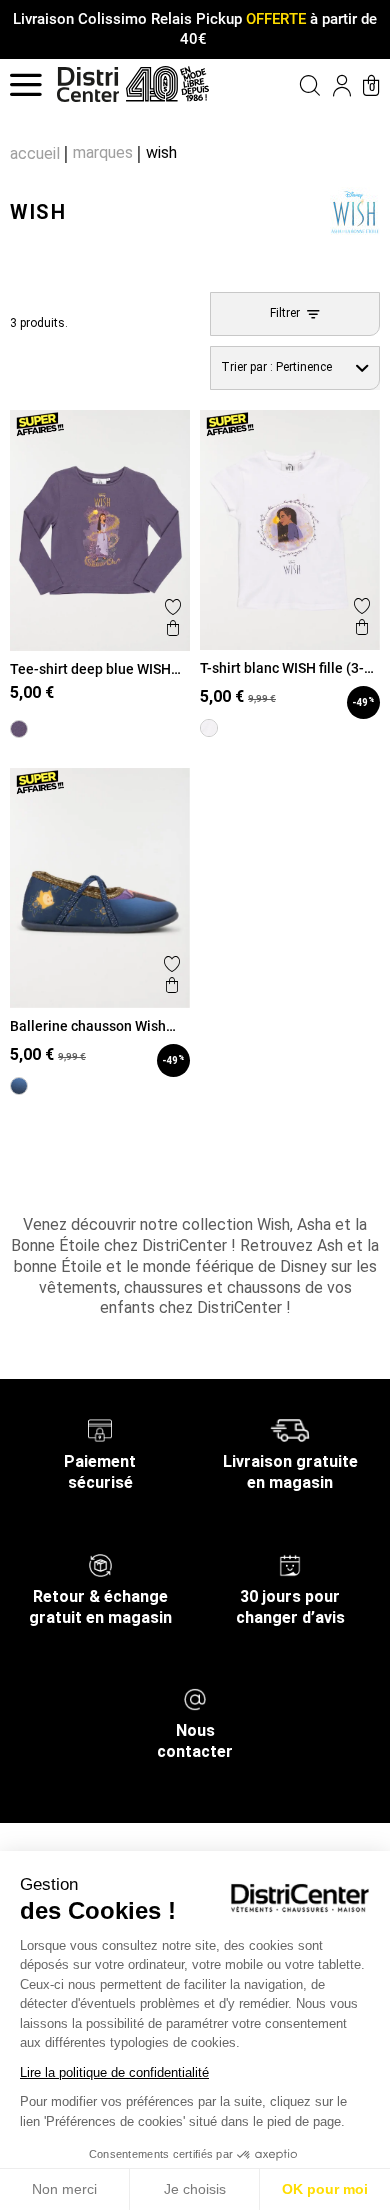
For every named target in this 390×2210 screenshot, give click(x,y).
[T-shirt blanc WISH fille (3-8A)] (209, 728)
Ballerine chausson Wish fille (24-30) (88, 1026)
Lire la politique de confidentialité (114, 2072)
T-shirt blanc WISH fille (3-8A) (282, 668)
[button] (292, 85)
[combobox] (295, 368)
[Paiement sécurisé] (100, 1429)
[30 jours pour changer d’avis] (290, 1564)
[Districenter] (88, 84)
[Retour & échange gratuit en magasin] (100, 1564)
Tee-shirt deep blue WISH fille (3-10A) (90, 669)
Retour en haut (77, 1140)
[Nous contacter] (195, 1698)
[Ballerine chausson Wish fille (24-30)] (19, 1086)
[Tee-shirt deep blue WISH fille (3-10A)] (19, 729)
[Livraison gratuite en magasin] (289, 1429)
